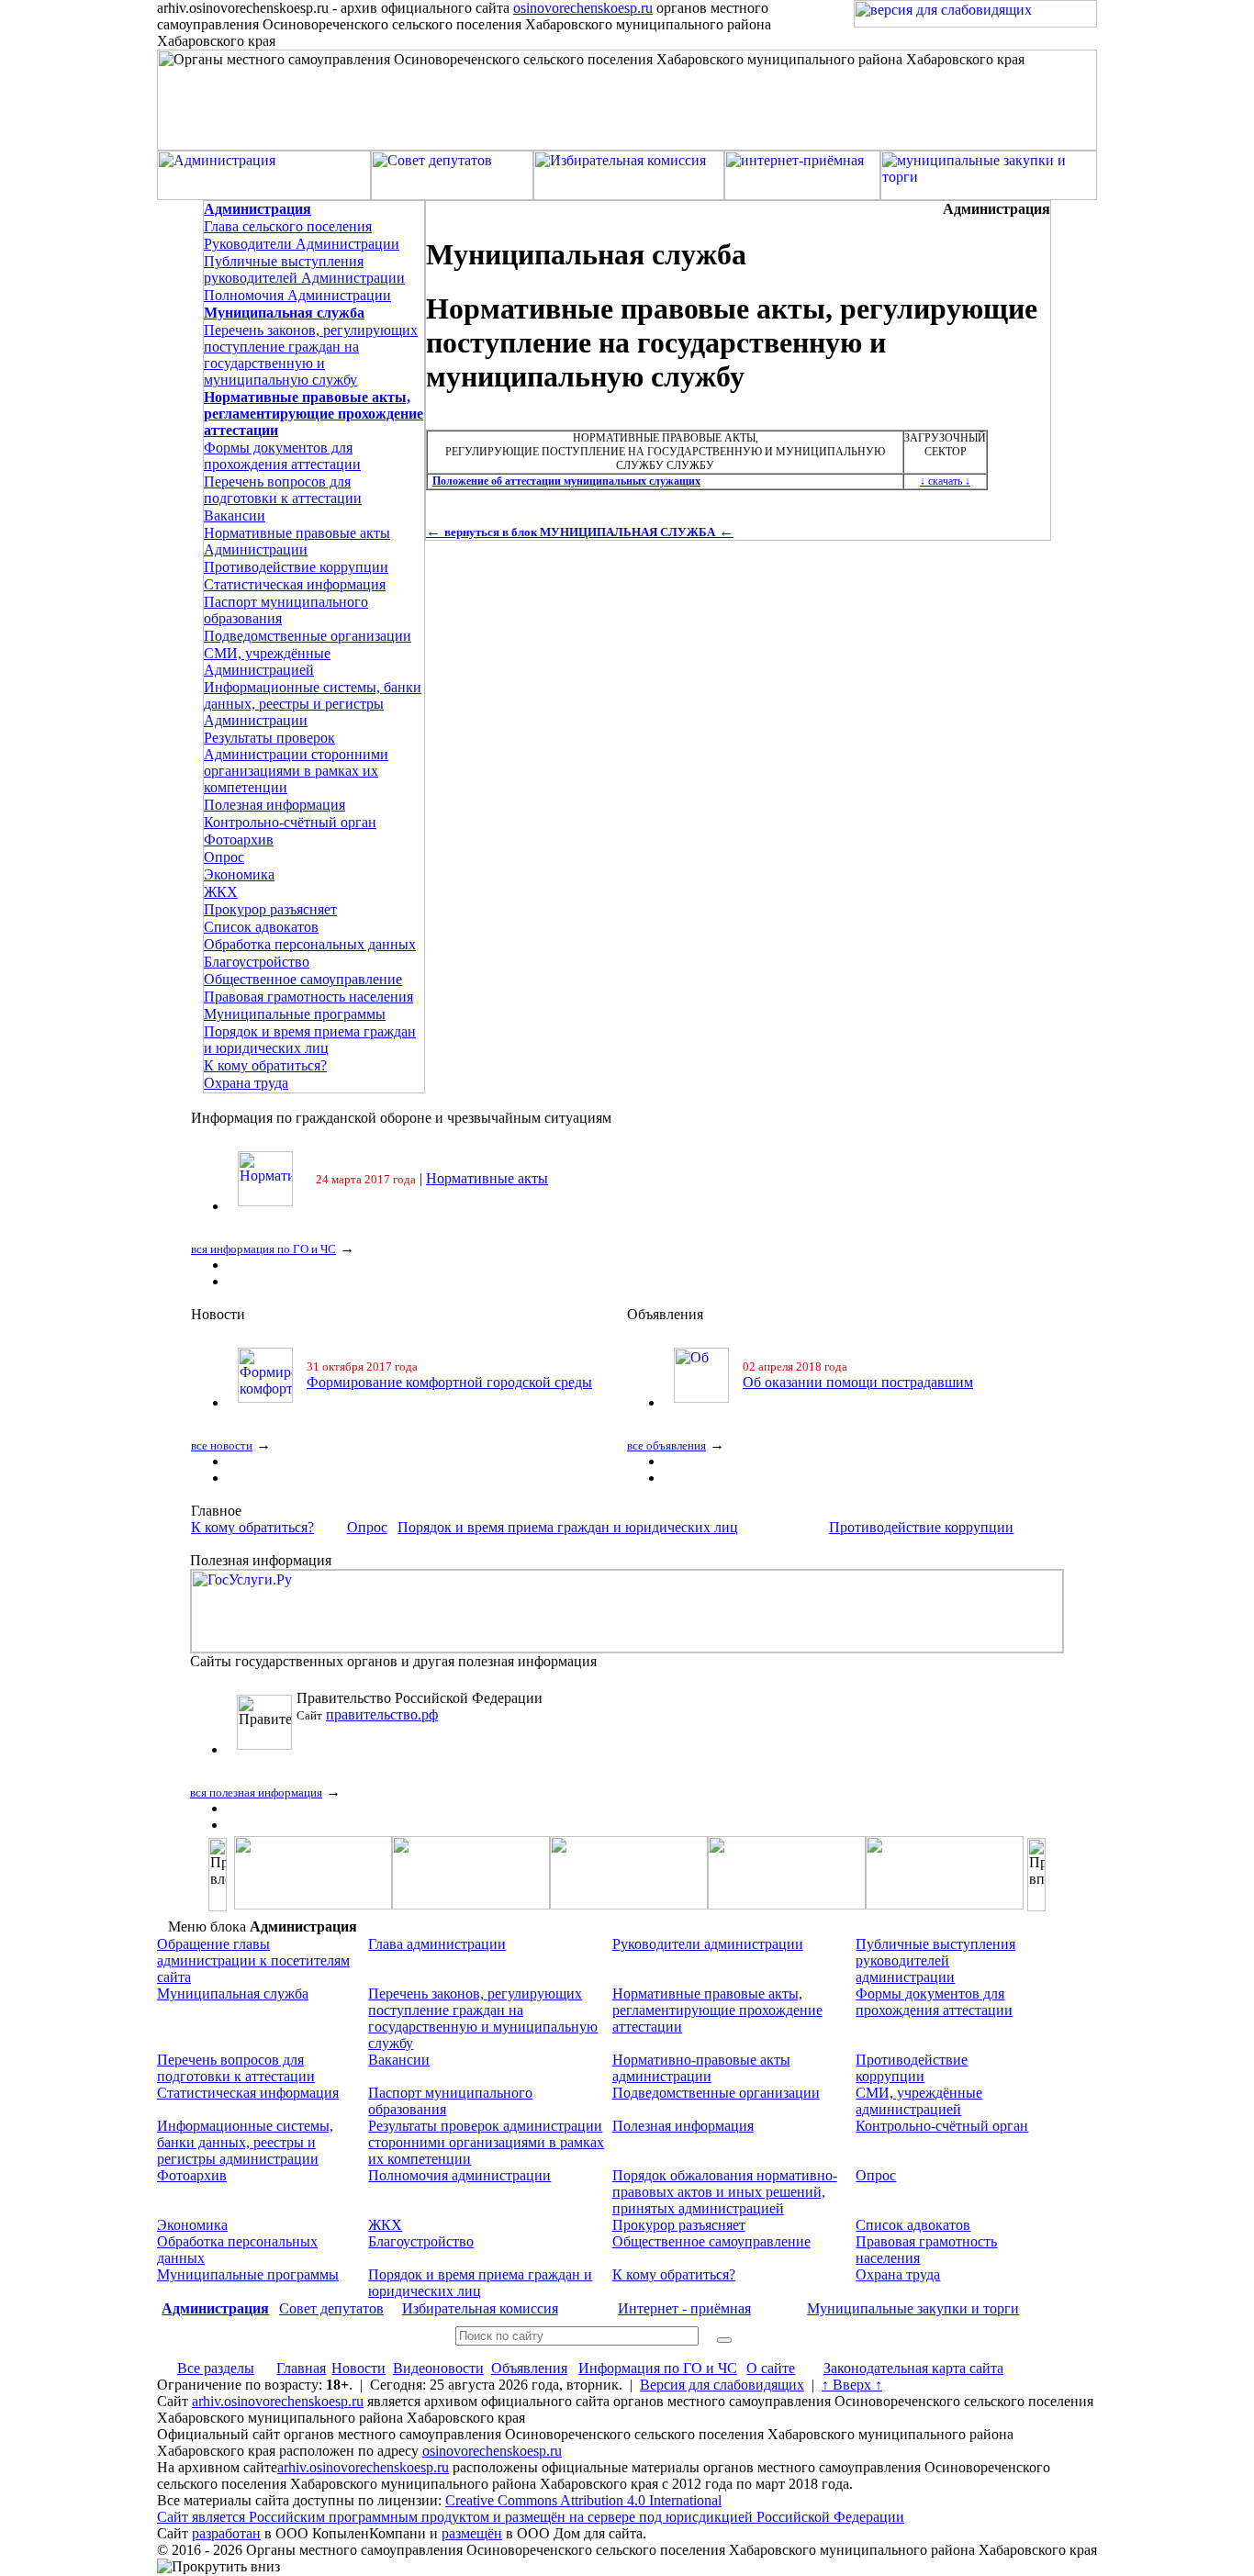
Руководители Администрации (302, 244)
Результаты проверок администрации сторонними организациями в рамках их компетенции (486, 2142)
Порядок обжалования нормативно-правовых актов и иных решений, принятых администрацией (725, 2192)
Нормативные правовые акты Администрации (297, 541)
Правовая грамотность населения (308, 997)
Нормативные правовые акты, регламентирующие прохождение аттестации (717, 2010)
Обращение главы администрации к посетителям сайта (253, 1960)
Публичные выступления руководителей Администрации (304, 269)
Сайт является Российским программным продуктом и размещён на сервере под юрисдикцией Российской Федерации (531, 2517)
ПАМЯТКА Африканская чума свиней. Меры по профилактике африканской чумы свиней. (726, 1178)
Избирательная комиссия (480, 2308)
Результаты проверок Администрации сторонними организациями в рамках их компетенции (296, 762)
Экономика (239, 874)
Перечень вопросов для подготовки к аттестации (283, 490)
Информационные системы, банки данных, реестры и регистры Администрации (313, 704)
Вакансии (235, 515)
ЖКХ (221, 892)
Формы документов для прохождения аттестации (282, 456)
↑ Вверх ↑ (852, 2385)
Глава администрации (437, 1944)
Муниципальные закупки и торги (913, 2308)
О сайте (771, 2368)
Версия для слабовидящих (722, 2385)
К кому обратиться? (265, 1065)
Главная (301, 2368)
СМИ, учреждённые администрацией (919, 2101)
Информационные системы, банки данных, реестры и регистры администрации (245, 2142)
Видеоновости (438, 2368)
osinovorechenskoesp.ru (583, 8)
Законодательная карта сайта (913, 2368)
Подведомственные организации (308, 636)
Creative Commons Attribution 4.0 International (583, 2500)
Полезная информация (274, 805)
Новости (358, 2368)
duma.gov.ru (362, 1714)
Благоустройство (257, 962)
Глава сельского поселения (288, 226)
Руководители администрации (708, 1944)
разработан (226, 2533)
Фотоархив (239, 840)
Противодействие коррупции (296, 567)
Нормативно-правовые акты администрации (701, 2068)
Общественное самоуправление (303, 979)
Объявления (529, 2368)
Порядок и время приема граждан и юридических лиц (310, 1040)
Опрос (224, 857)
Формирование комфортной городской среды (449, 1382)
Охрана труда (246, 1083)
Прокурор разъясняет (270, 909)
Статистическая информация (295, 584)
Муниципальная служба (233, 1994)
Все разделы (216, 2368)
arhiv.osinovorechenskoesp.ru (278, 2401)
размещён (472, 2533)
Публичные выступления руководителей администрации (935, 1960)
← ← (580, 531)
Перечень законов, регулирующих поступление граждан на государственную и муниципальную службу (311, 355)
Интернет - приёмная (684, 2308)
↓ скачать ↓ (945, 481)
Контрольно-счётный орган (290, 822)
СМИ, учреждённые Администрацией (267, 661)
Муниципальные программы (295, 1014)
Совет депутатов (331, 2308)
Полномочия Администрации (297, 295)
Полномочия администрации (459, 2175)
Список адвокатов (261, 927)
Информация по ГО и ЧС (658, 2368)
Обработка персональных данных (310, 944)
